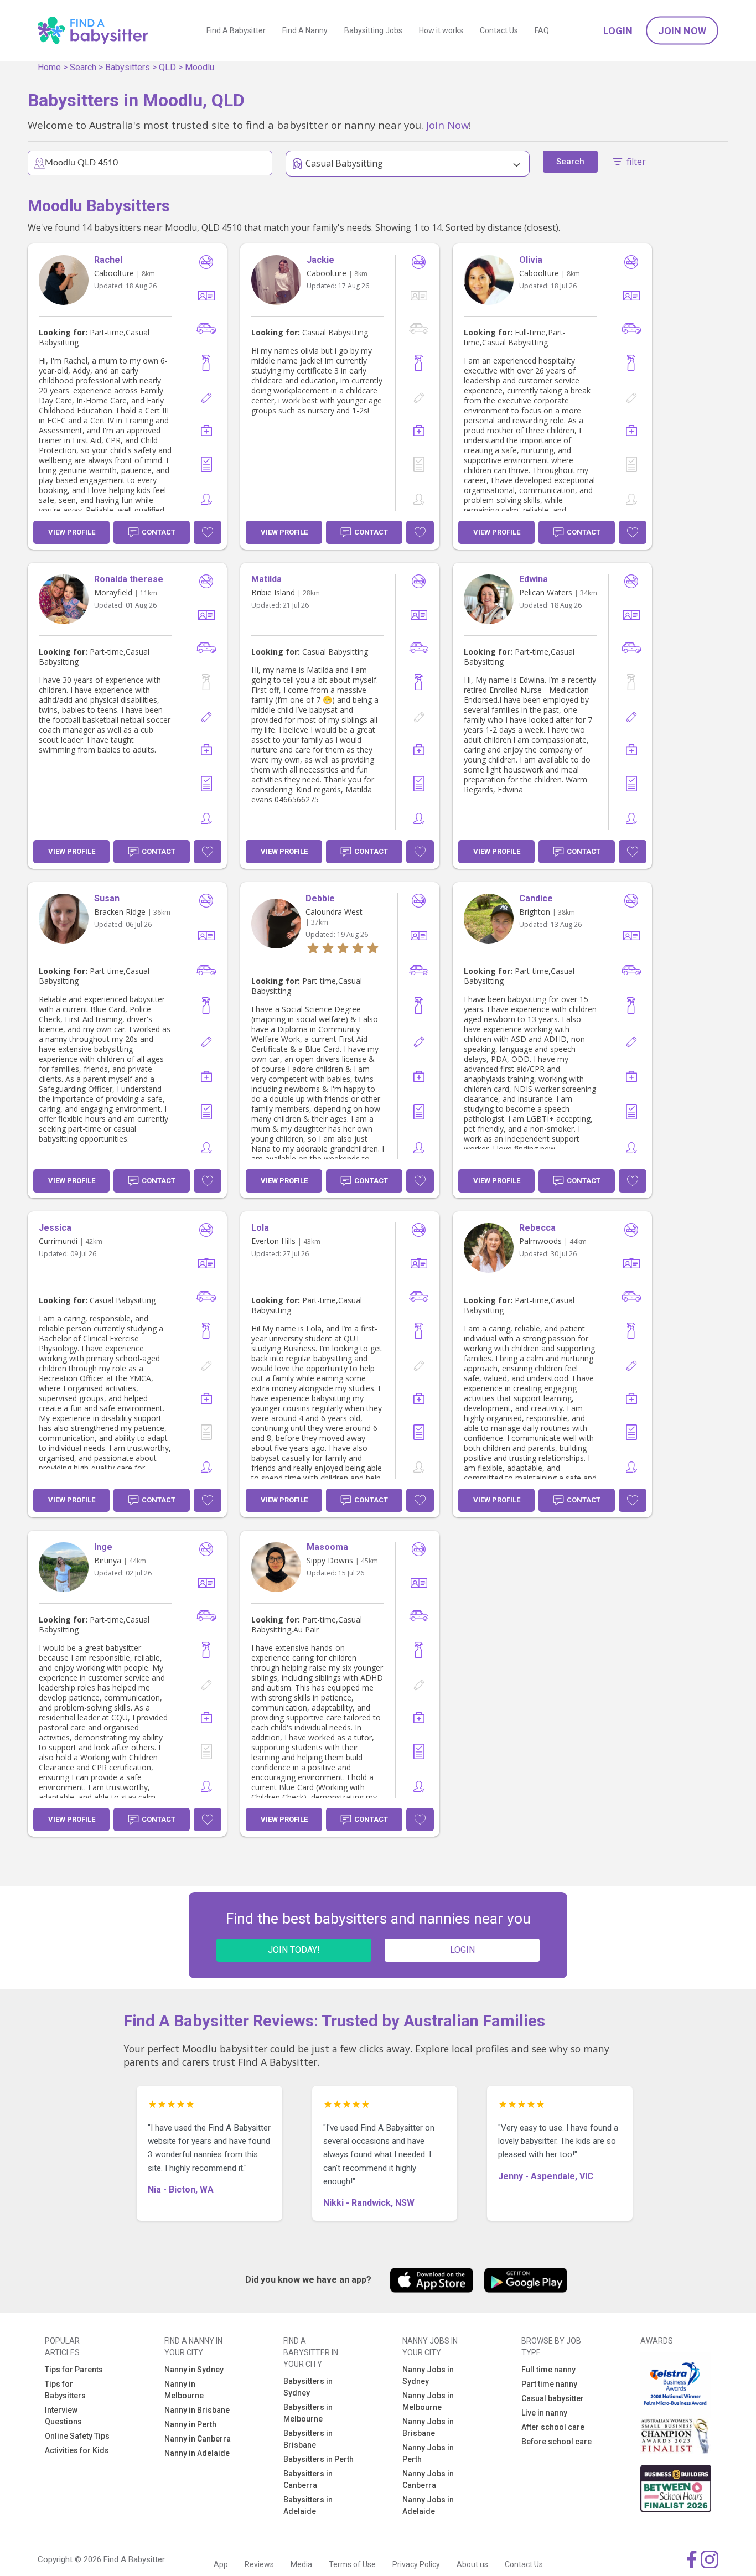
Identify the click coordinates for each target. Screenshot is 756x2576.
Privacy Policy (416, 2564)
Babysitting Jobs (373, 30)
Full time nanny (548, 2370)
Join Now (682, 31)
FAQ (542, 30)
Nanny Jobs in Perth (428, 2453)
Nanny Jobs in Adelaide (428, 2505)
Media (301, 2564)
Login (618, 31)
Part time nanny (549, 2384)
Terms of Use (352, 2564)
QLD (167, 67)
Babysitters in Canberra (308, 2479)
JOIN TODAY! (294, 1950)
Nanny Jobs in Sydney (428, 2375)
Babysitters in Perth (319, 2459)
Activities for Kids (77, 2450)
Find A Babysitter (236, 30)
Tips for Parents (74, 2370)
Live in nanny (544, 2413)
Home (49, 67)
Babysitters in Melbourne (308, 2413)
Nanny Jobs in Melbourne (428, 2401)
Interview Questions (63, 2416)
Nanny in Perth (190, 2424)
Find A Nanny (305, 30)
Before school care (556, 2442)
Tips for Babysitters (65, 2390)
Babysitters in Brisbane (308, 2439)
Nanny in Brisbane (197, 2410)
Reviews (259, 2564)
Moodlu (200, 67)
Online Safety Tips (77, 2436)
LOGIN (462, 1950)
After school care (553, 2427)
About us (472, 2564)
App (221, 2564)
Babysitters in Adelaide (308, 2505)
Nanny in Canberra (198, 2439)
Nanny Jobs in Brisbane (428, 2427)
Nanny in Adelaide (197, 2453)
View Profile (72, 532)
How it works (441, 30)
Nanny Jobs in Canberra (428, 2479)
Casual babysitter (553, 2398)
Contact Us (499, 30)
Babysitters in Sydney (308, 2387)
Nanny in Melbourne (184, 2390)
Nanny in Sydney (194, 2370)
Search (83, 67)
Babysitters (128, 67)
